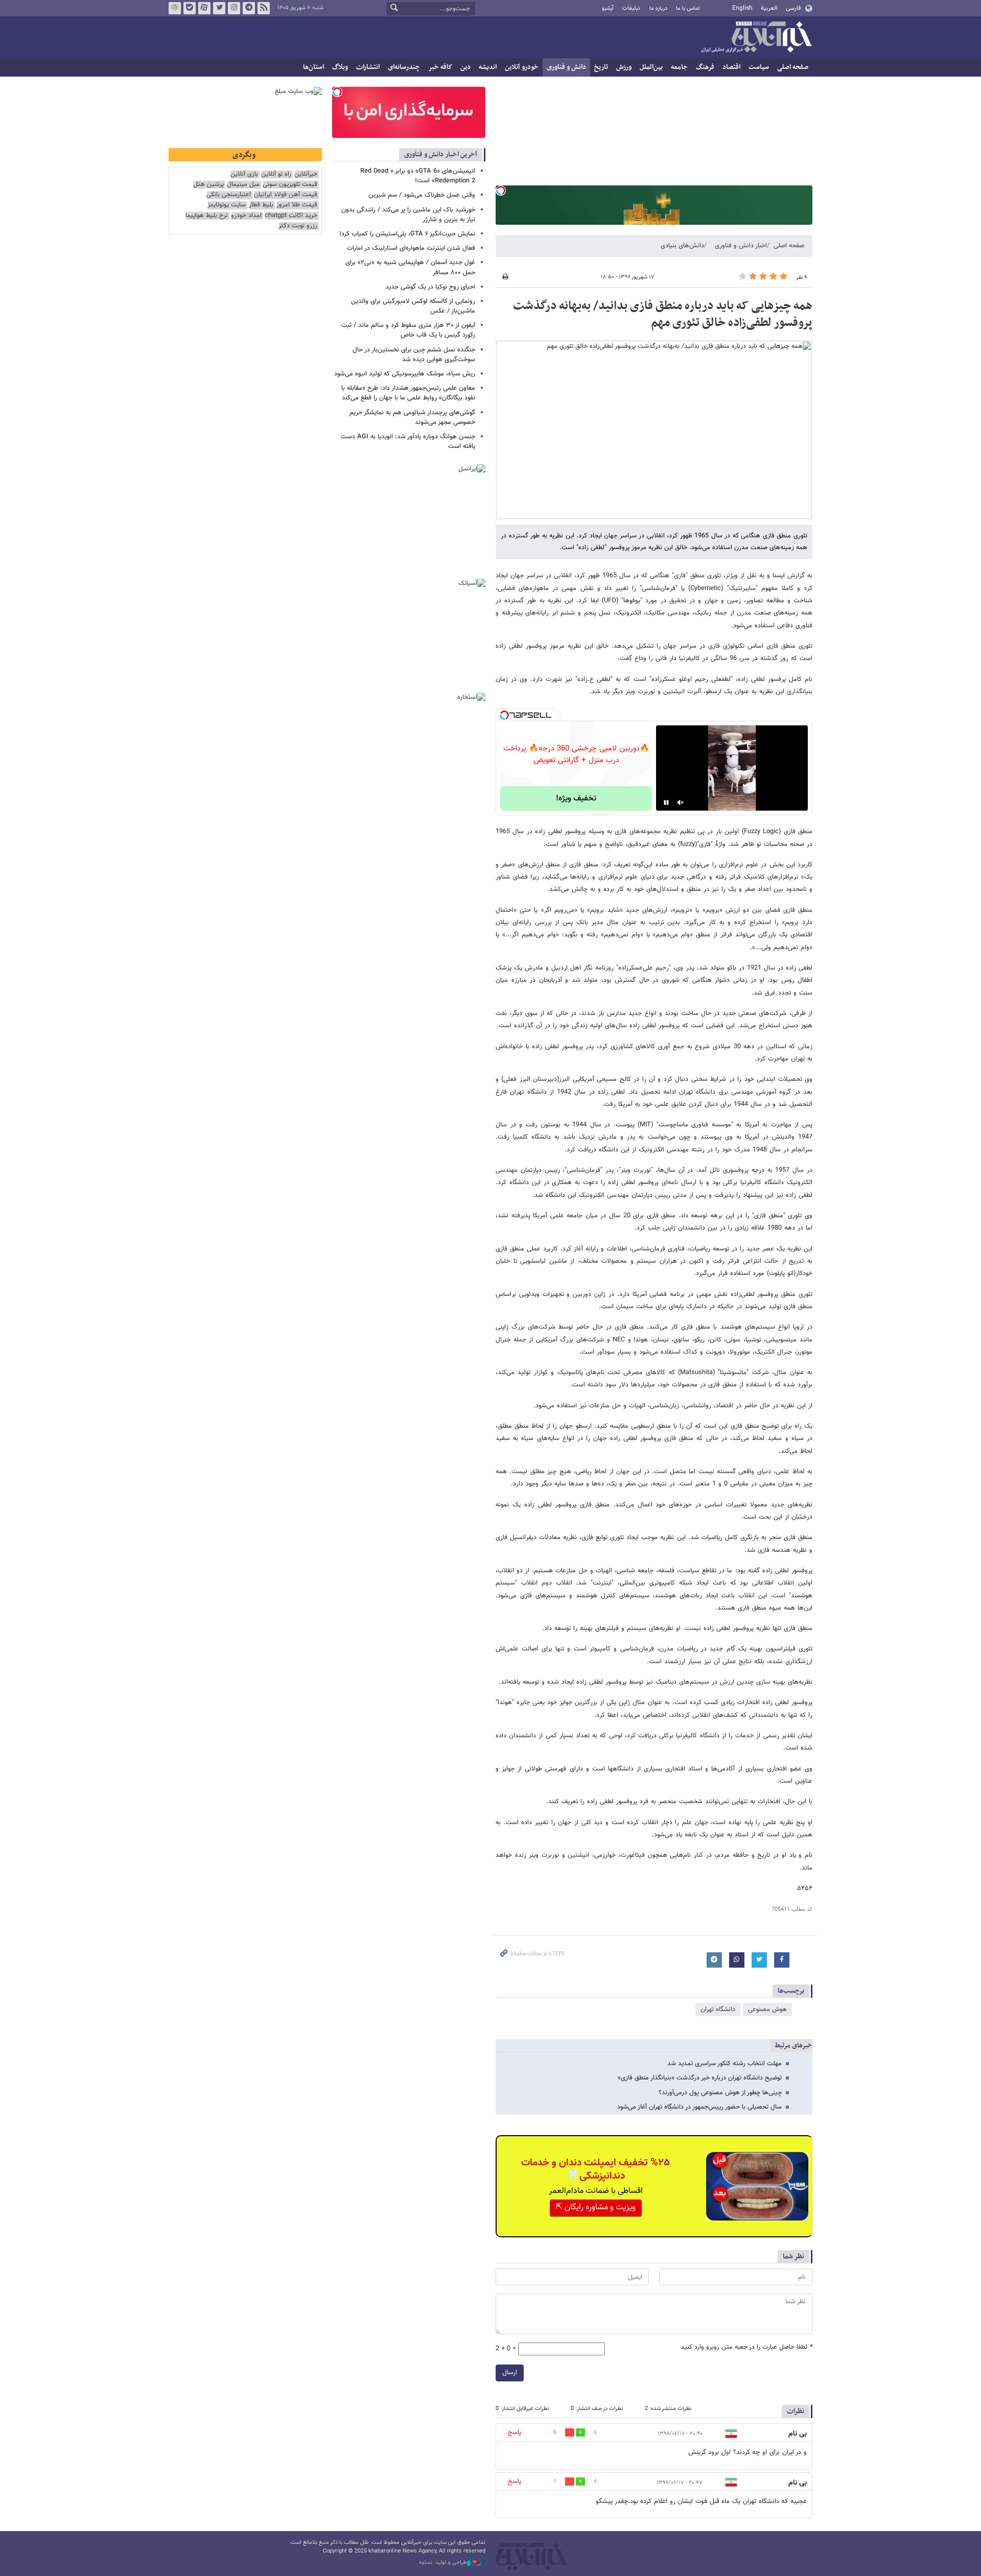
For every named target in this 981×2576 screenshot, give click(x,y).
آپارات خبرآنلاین (204, 8)
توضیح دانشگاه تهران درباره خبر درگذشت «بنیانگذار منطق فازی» (700, 2078)
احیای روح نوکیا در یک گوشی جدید (430, 287)
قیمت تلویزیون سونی (290, 185)
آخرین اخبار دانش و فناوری (441, 155)
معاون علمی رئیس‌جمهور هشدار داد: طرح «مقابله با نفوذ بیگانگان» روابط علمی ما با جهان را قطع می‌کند (408, 393)
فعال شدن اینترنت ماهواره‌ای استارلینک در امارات (411, 248)
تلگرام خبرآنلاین (249, 8)
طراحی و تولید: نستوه (443, 2563)
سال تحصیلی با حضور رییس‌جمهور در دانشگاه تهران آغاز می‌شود (699, 2107)
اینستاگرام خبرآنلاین (234, 8)
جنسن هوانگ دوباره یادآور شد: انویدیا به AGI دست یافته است (408, 442)
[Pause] (666, 802)
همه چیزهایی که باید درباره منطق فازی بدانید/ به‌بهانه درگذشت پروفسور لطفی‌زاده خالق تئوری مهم (663, 315)
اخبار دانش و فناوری (741, 246)
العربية (769, 8)
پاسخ (515, 2432)
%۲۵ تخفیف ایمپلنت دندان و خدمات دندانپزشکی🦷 (595, 2169)
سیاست (759, 67)
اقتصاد (731, 67)
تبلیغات (631, 8)
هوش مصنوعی (767, 2010)
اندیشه (488, 67)
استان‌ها (313, 67)
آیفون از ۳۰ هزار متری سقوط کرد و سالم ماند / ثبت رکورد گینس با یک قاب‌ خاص (408, 330)
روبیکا (175, 8)
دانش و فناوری (566, 67)
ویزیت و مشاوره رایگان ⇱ (596, 2207)
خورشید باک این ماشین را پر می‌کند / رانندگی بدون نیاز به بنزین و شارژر (408, 215)
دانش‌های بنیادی (682, 246)
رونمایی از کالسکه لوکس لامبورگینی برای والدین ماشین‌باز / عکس (413, 306)
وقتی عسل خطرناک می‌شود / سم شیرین (422, 195)
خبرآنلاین (756, 38)
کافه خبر (440, 67)
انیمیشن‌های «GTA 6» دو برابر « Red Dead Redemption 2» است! (418, 176)
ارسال (510, 2373)
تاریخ (601, 67)
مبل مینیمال (243, 185)
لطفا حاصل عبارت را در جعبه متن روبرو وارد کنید (747, 2347)
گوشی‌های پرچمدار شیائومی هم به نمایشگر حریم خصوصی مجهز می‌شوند (412, 418)
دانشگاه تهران (718, 2010)
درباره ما (658, 8)
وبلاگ (340, 67)
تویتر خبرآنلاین (219, 8)
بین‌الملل (651, 67)
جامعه (679, 67)
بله (190, 8)
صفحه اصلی (793, 67)
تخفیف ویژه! (576, 799)
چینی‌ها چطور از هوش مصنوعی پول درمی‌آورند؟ (720, 2093)
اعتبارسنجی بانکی (229, 195)
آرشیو (608, 8)
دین (465, 67)
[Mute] (681, 802)
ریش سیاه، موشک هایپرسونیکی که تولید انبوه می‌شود (405, 374)
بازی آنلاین (244, 174)
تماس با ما (688, 8)
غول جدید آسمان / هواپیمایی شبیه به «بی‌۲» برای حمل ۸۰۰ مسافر (410, 267)
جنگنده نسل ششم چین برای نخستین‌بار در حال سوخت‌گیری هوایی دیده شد (414, 355)
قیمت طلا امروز (297, 205)
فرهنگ (705, 67)
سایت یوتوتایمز (227, 205)
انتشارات (368, 67)
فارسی (793, 8)
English (742, 8)
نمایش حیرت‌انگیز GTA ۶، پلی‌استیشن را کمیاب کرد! (407, 234)
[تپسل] (501, 191)
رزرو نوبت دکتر (298, 226)
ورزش (624, 67)
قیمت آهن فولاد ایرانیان (286, 195)
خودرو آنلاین (522, 67)
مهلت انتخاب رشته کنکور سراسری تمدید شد (725, 2064)
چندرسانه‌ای (404, 67)
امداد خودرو (246, 216)
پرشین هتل (208, 185)
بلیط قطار (261, 205)
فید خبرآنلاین (264, 8)
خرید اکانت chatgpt (291, 216)
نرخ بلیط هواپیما (207, 216)
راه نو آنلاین (276, 174)
